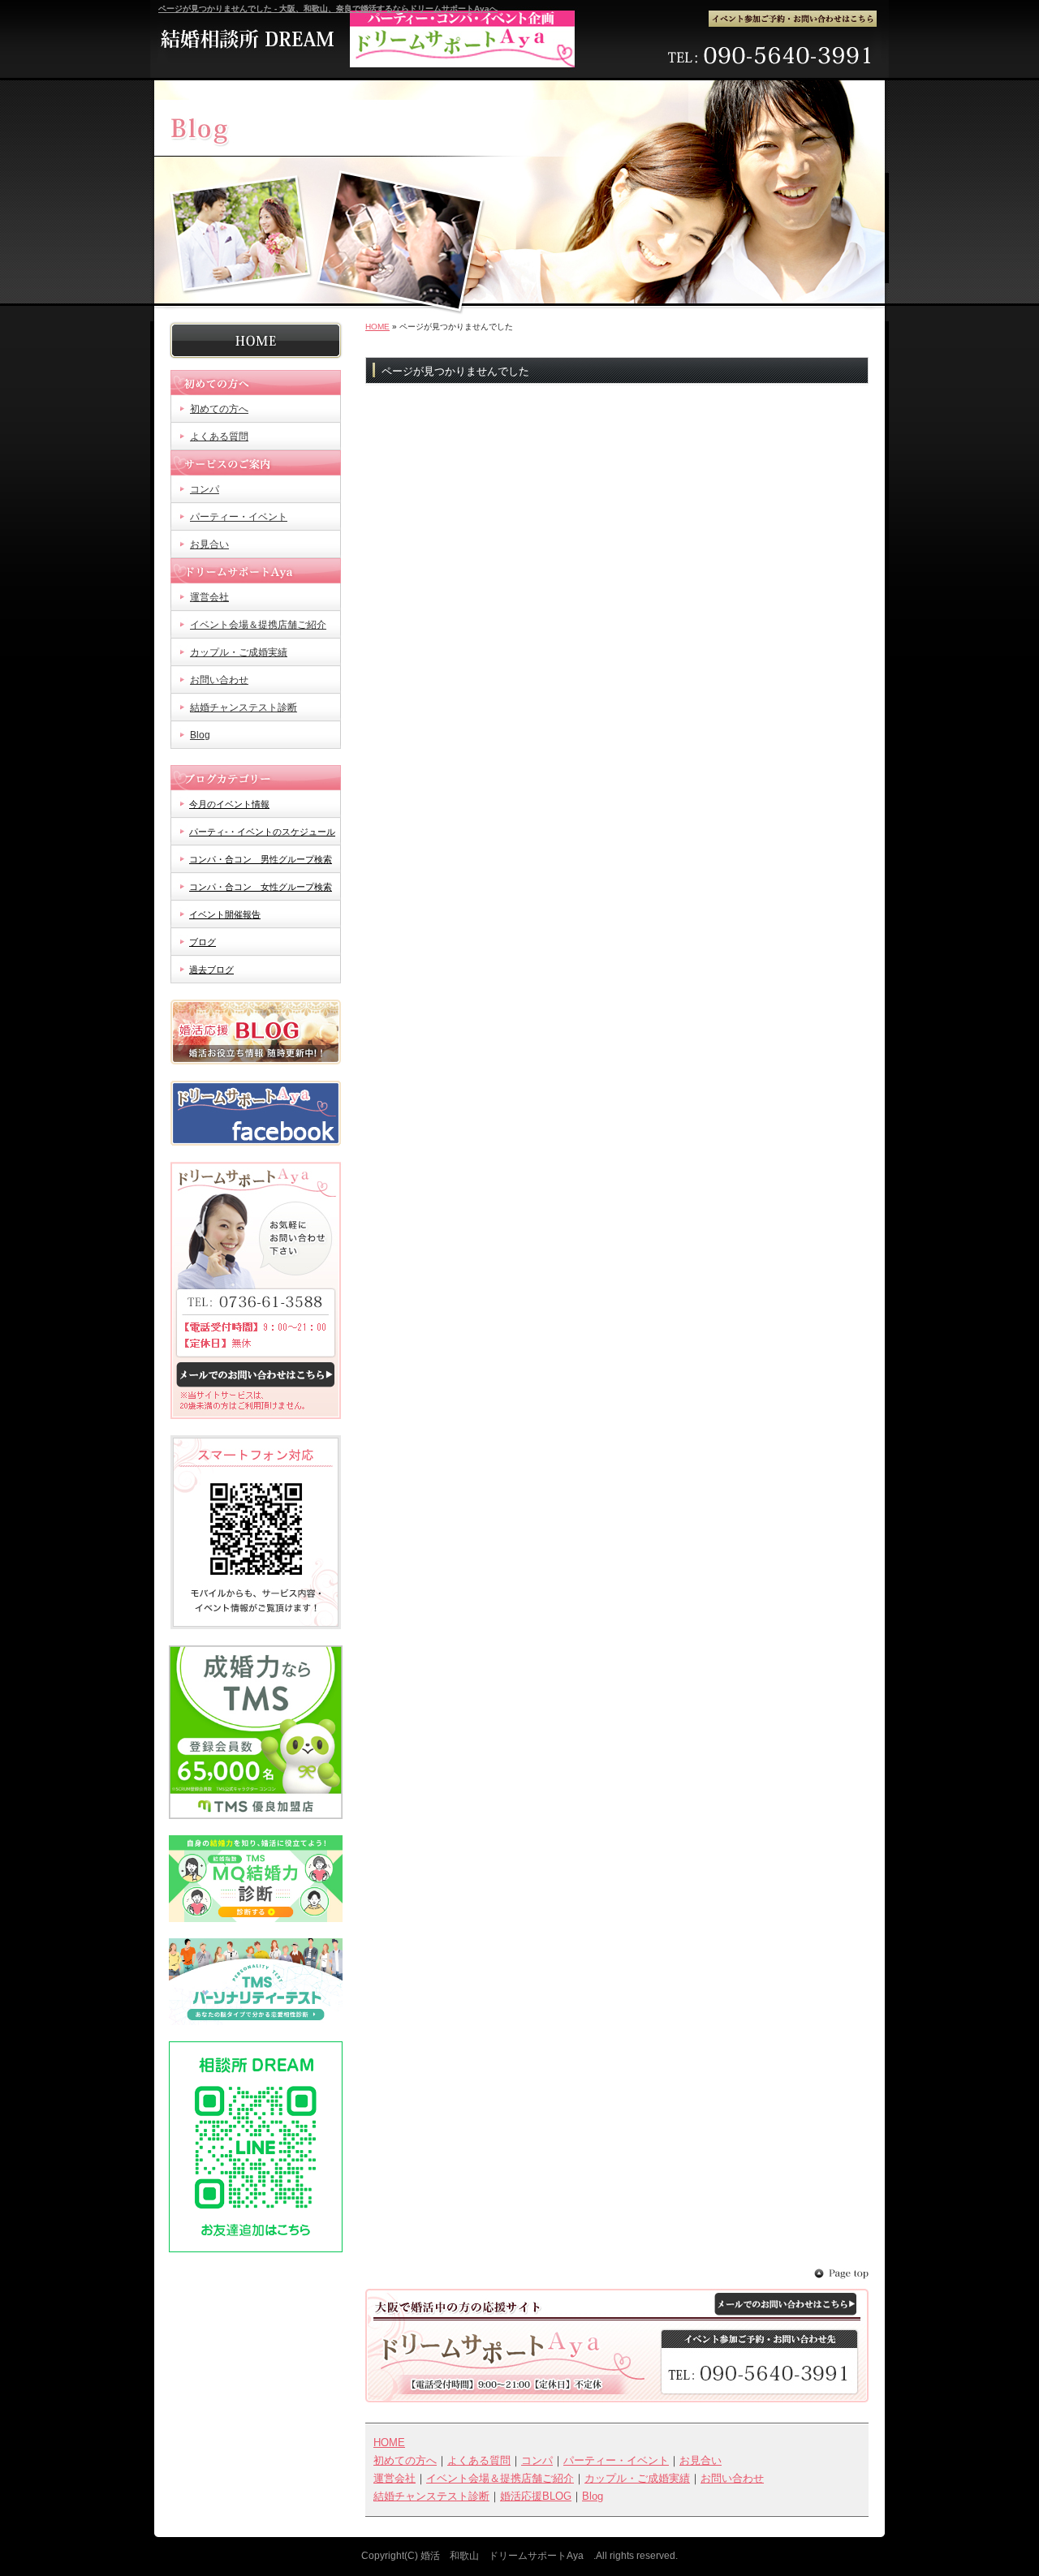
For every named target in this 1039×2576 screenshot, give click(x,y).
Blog (200, 735)
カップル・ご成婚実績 (239, 652)
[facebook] (256, 1142)
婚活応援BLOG (536, 2496)
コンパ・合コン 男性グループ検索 (261, 859)
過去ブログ (211, 970)
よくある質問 (219, 437)
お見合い (209, 544)
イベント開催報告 (225, 914)
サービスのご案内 (256, 463)
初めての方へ (256, 383)
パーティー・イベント (239, 517)
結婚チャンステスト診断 (244, 707)
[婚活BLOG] (256, 1061)
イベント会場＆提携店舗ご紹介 (258, 625)
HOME (377, 327)
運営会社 (209, 597)
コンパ (205, 489)
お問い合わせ (219, 680)
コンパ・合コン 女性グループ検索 (261, 887)
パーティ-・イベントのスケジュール (262, 832)
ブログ (203, 942)
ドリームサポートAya (256, 571)
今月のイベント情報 (229, 804)
